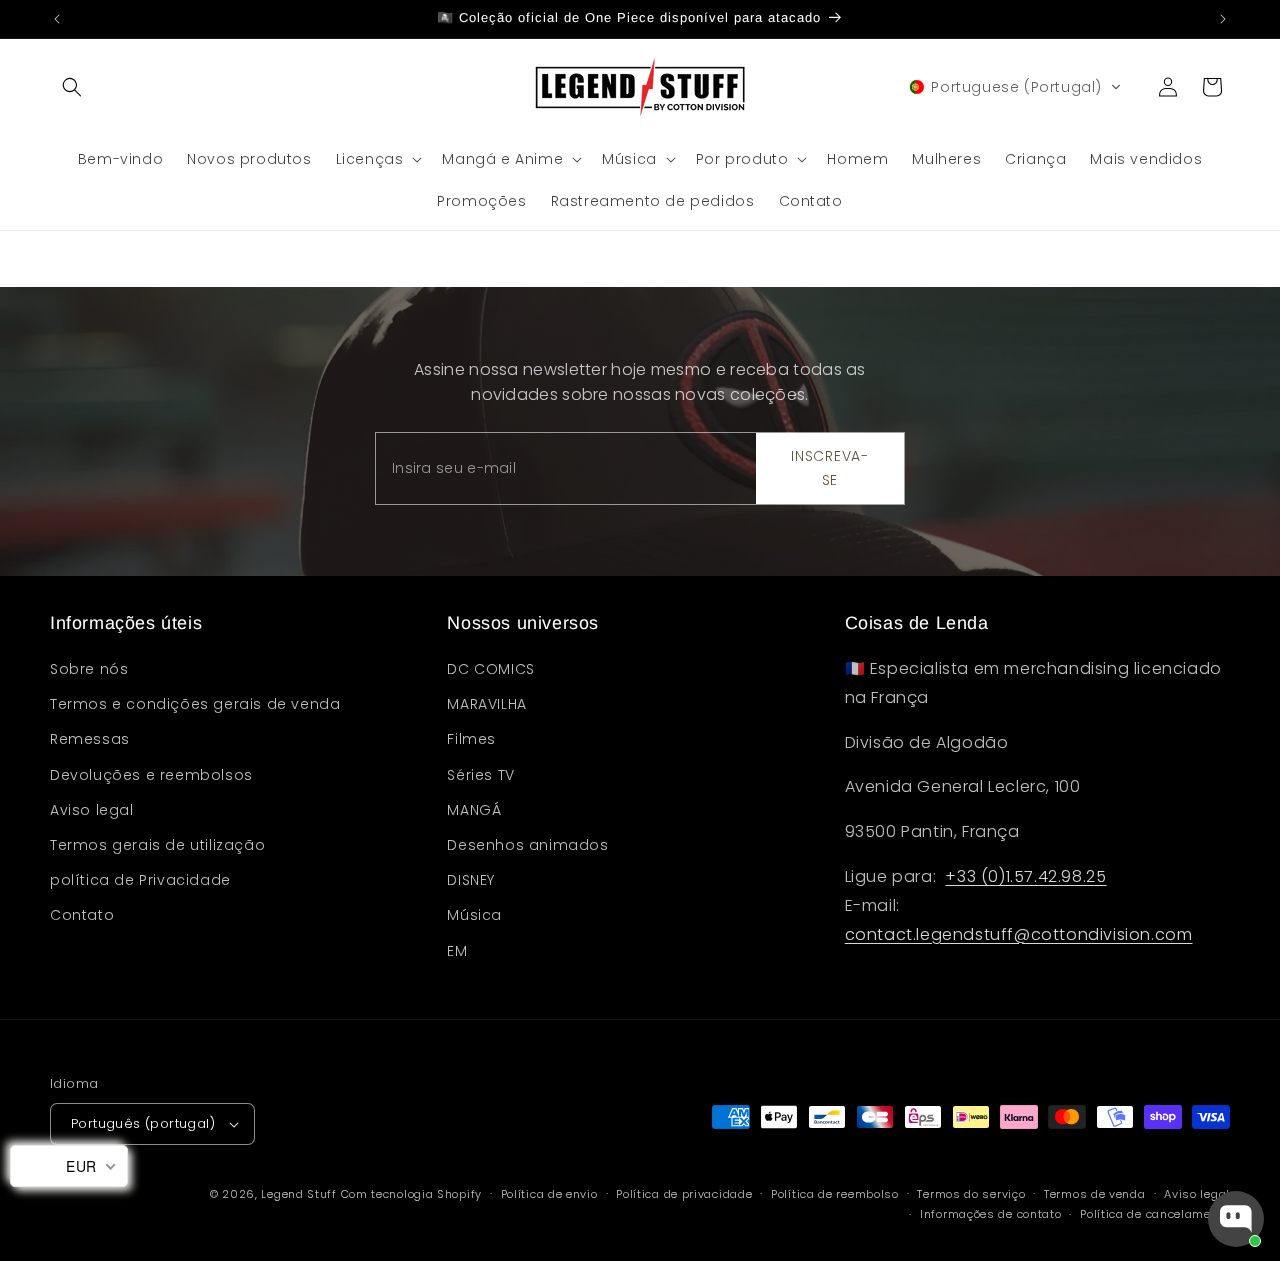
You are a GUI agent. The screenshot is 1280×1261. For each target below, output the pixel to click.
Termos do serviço (971, 1194)
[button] (72, 87)
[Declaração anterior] (57, 19)
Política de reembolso (835, 1194)
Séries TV (480, 775)
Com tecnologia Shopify (411, 1194)
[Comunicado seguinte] (1223, 19)
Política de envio (549, 1194)
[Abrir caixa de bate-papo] (1236, 1219)
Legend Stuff (298, 1194)
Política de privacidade (684, 1194)
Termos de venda (1095, 1194)
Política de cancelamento (1155, 1214)
